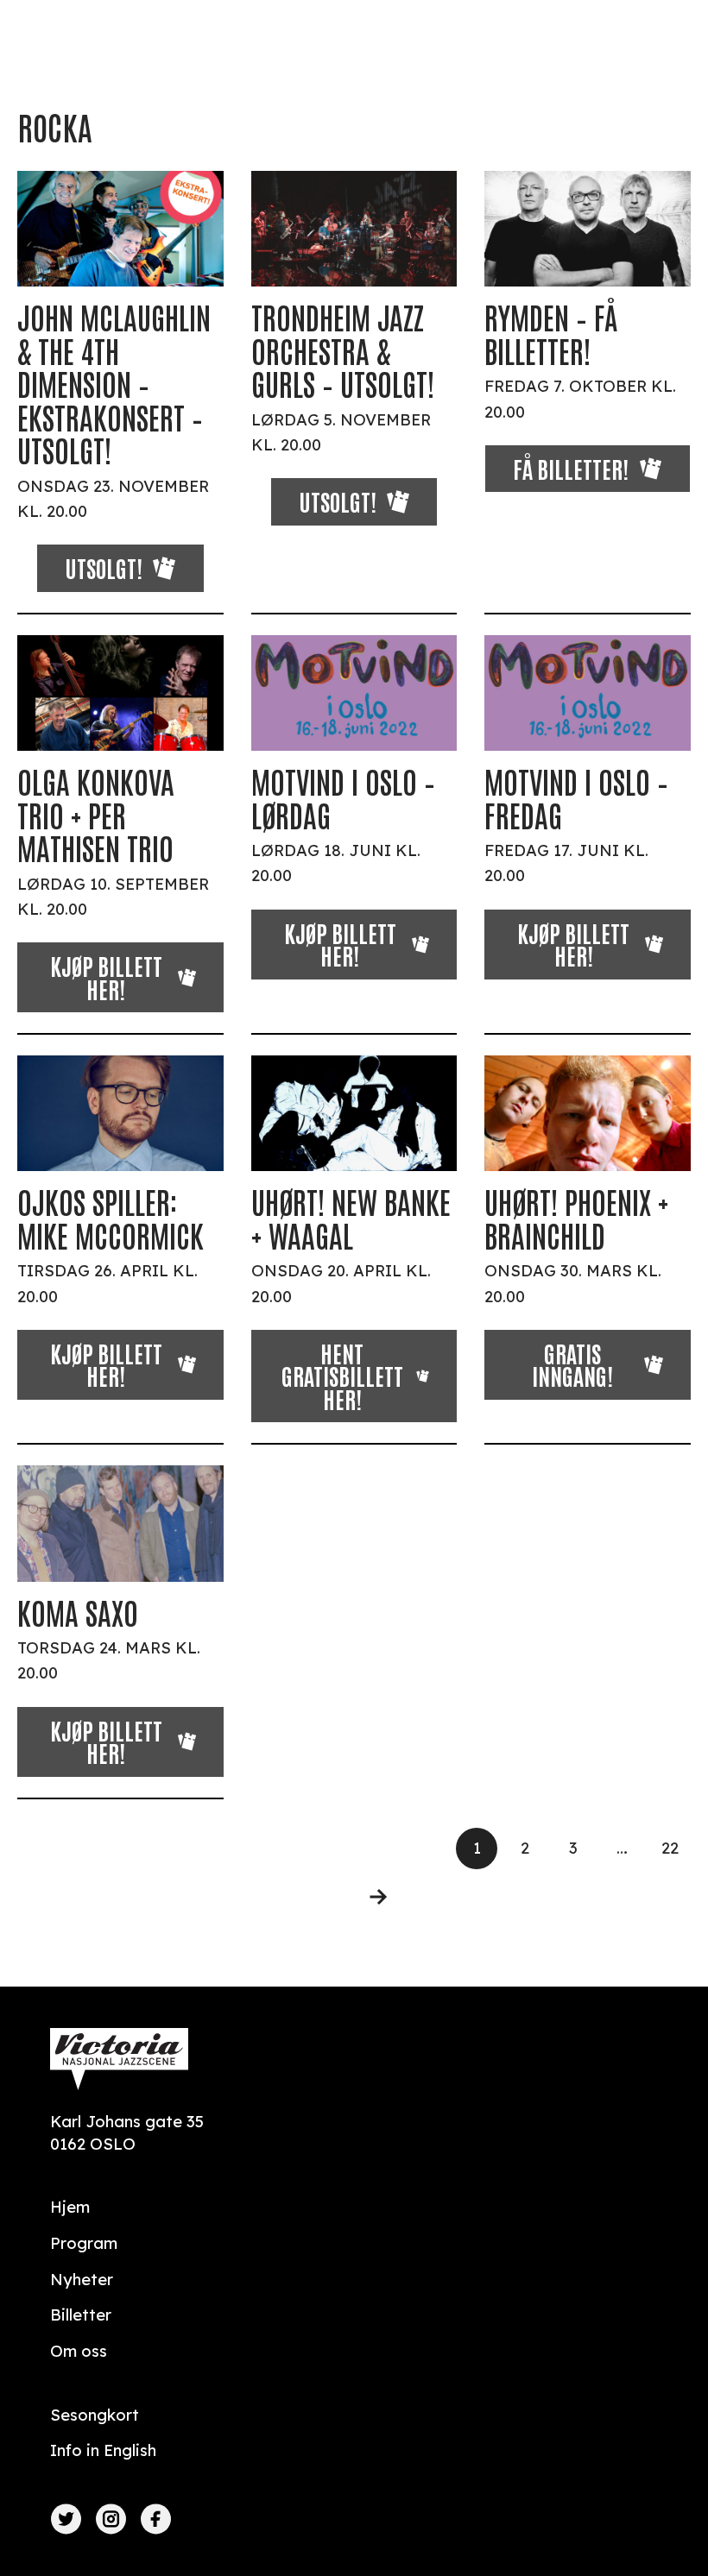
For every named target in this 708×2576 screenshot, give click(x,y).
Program (84, 2243)
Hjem (70, 2207)
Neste (368, 1897)
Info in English (103, 2450)
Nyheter (82, 2280)
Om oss (79, 2351)
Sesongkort (95, 2415)
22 (670, 1848)
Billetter (81, 2315)
